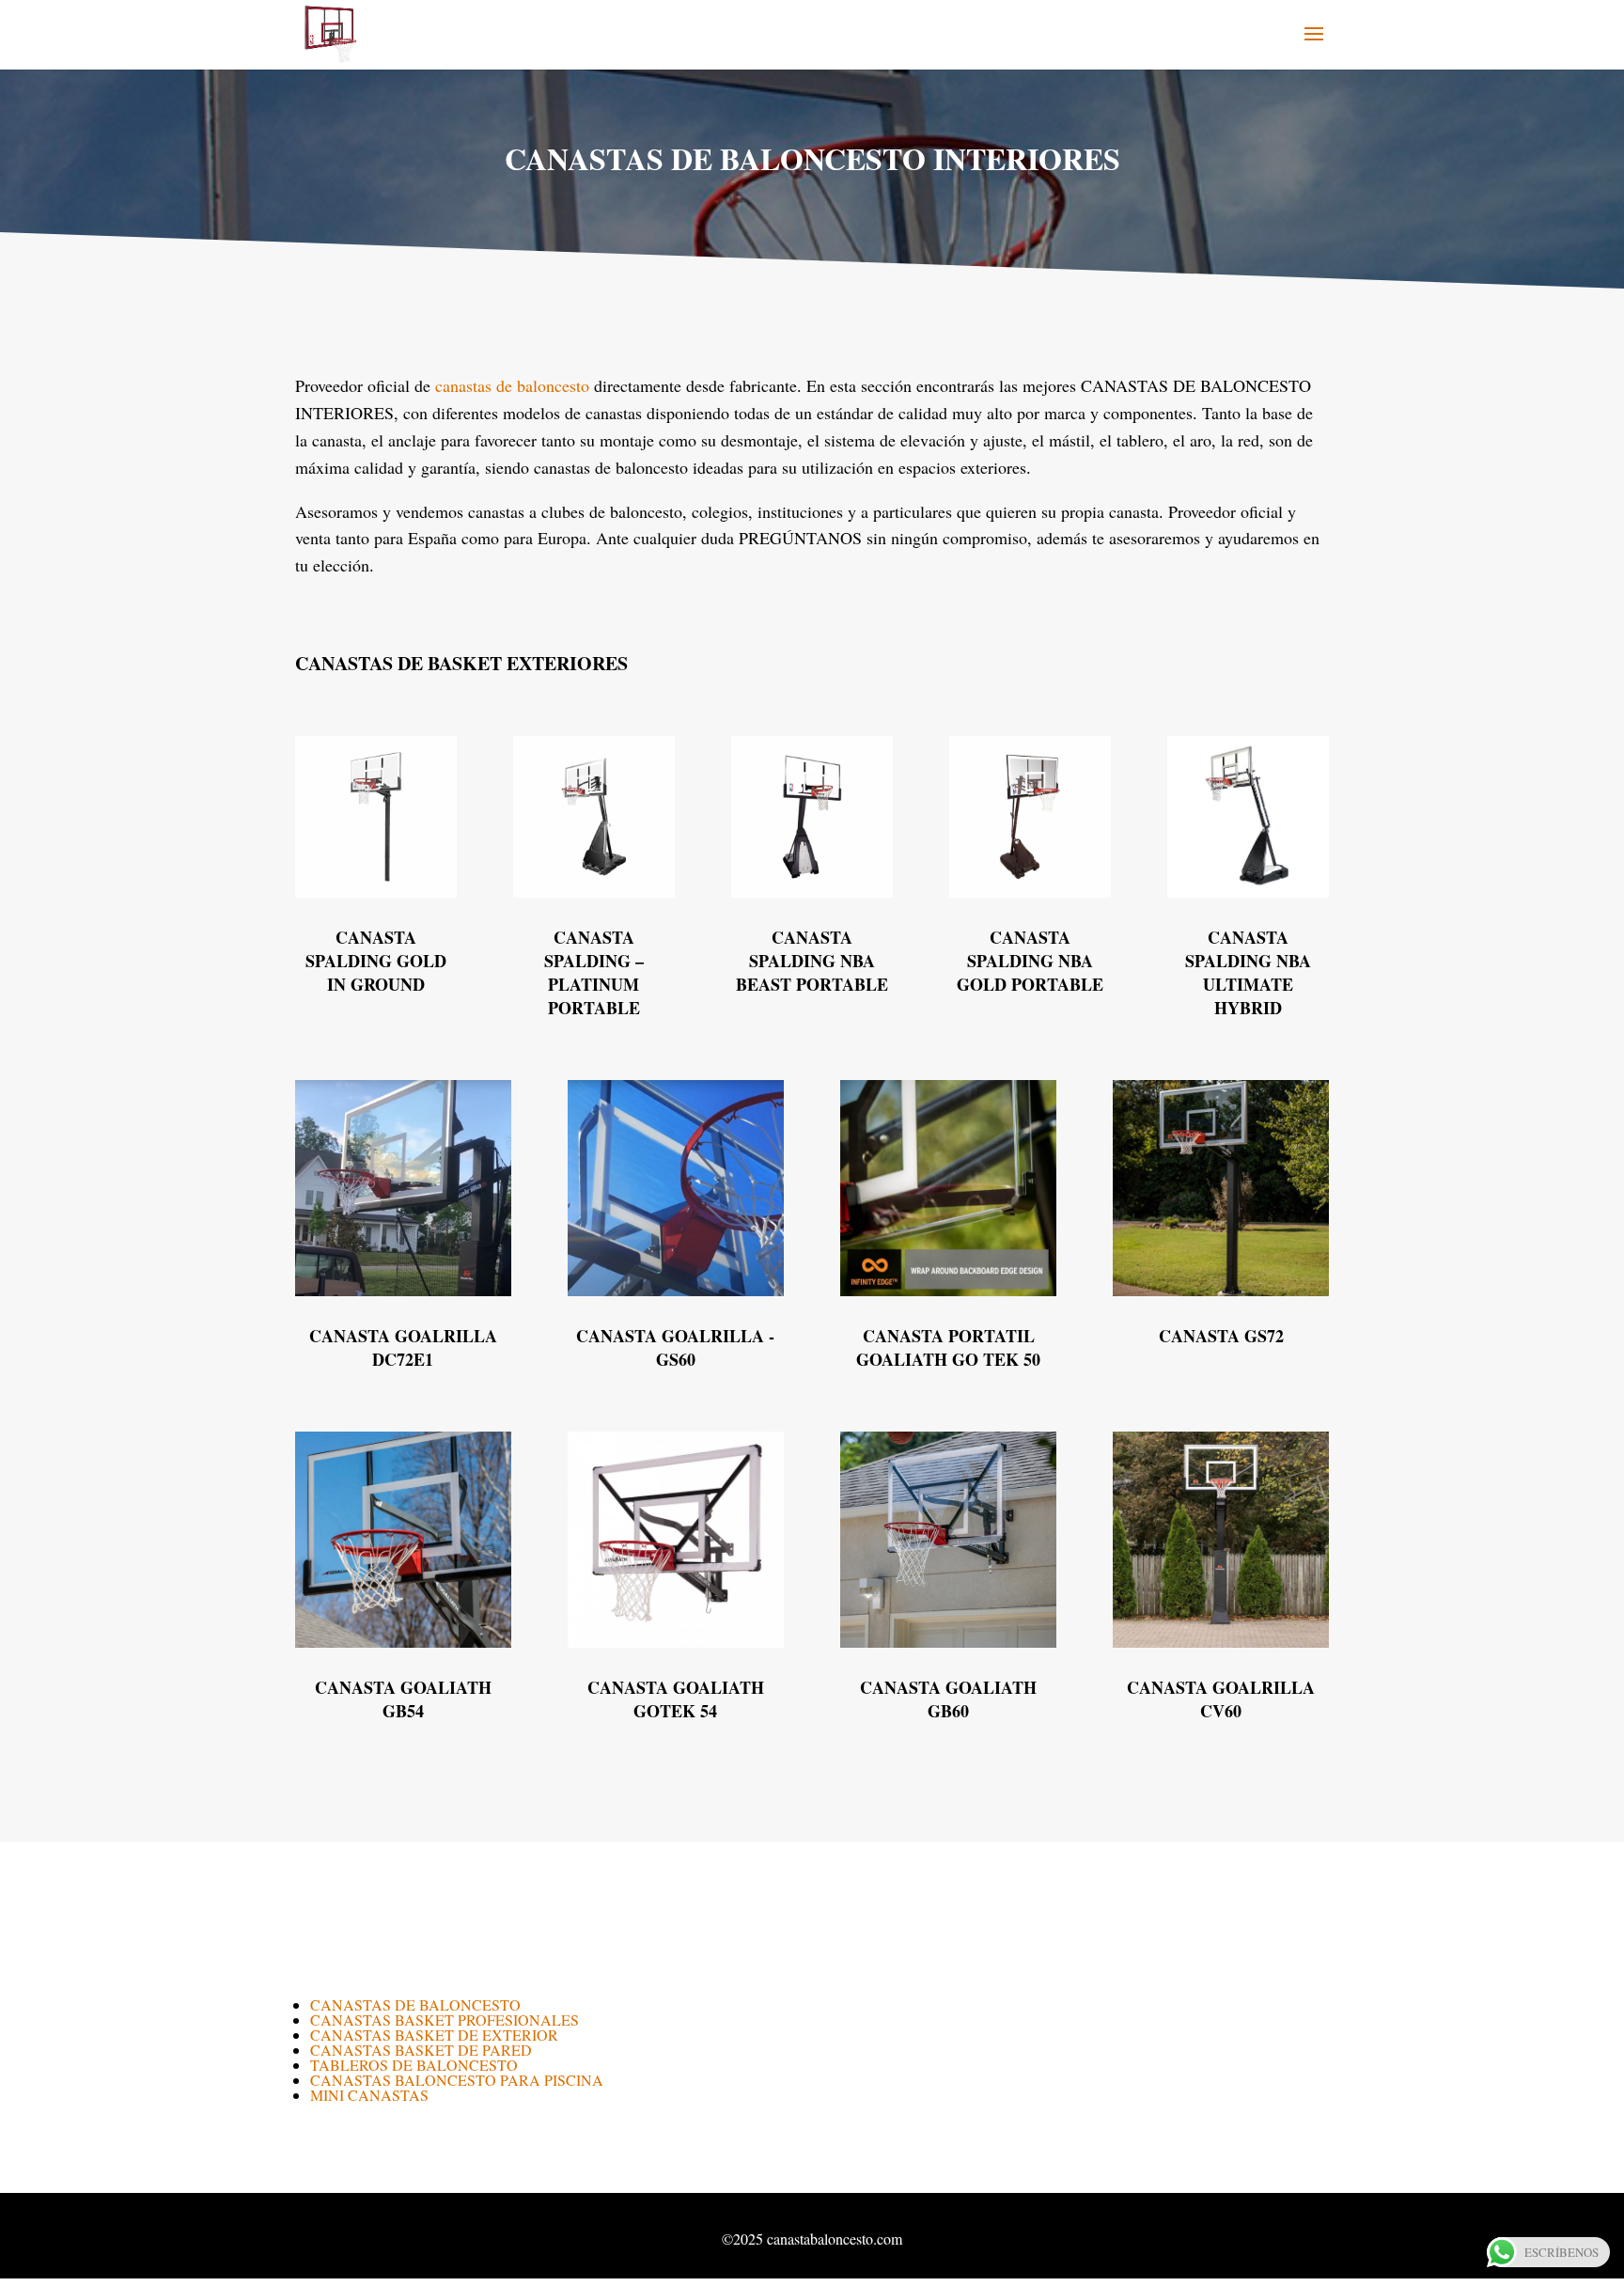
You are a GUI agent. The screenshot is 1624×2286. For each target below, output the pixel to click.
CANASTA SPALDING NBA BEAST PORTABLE (812, 961)
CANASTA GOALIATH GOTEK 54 (676, 1699)
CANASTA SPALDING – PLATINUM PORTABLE (594, 973)
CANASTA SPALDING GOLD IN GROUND (376, 961)
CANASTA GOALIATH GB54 (403, 1699)
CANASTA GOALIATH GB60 (948, 1699)
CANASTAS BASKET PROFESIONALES (445, 2020)
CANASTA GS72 (1221, 1336)
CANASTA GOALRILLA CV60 (1221, 1699)
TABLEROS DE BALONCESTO (414, 2065)
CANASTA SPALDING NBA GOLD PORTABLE (1030, 961)
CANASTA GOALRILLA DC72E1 (403, 1347)
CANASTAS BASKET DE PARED (421, 2050)
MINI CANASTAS (369, 2095)
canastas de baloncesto (512, 385)
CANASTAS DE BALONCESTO (415, 2004)
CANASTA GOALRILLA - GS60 (675, 1347)
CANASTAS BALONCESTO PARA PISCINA (457, 2080)
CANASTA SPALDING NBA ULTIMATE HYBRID (1248, 973)
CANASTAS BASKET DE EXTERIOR (434, 2035)
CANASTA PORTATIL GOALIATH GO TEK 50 (948, 1347)
